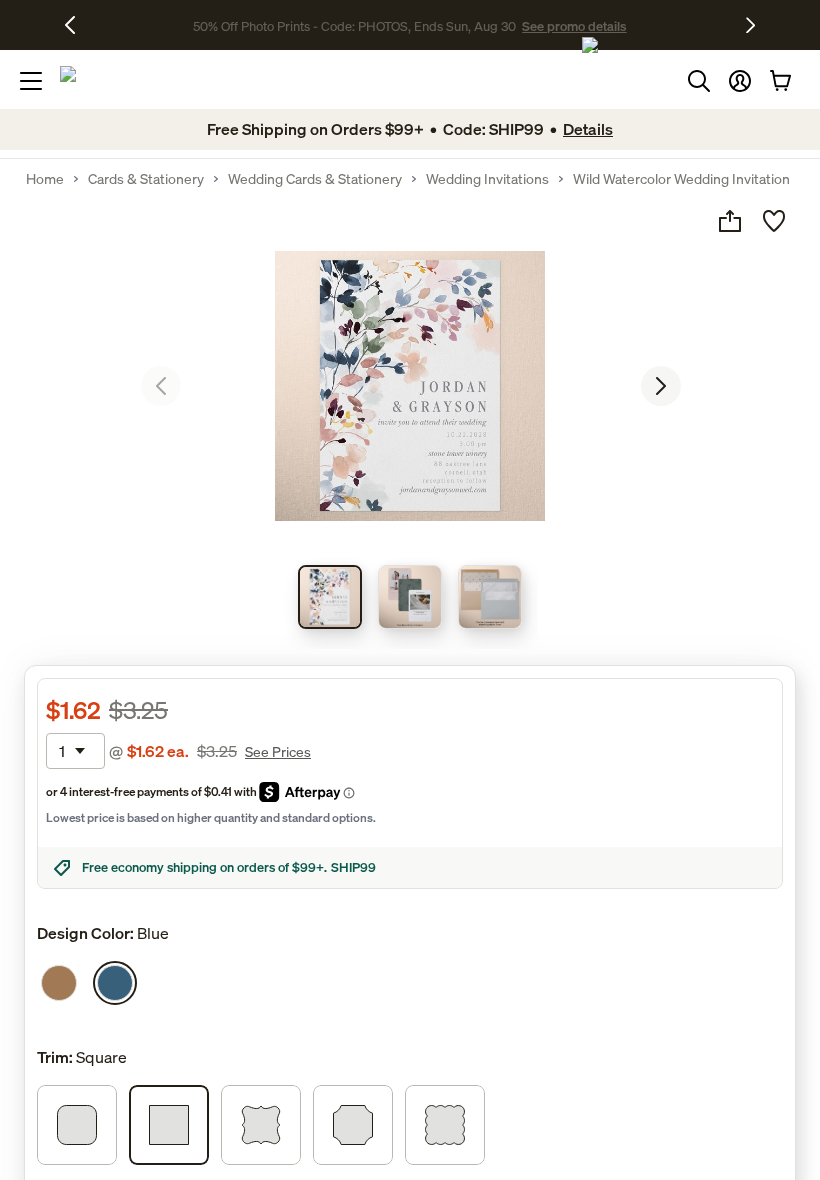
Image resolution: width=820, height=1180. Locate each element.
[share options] (730, 221)
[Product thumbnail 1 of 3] (330, 597)
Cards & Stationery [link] (146, 179)
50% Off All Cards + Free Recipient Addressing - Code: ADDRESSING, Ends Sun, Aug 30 (355, 25)
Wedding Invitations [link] (487, 179)
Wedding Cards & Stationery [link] (315, 179)
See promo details (665, 25)
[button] (740, 81)
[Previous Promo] (77, 25)
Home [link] (45, 179)
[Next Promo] (750, 25)
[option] (59, 983)
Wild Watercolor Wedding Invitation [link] (681, 179)
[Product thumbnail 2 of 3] (410, 597)
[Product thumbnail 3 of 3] (490, 597)
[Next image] (661, 386)
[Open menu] (31, 81)
